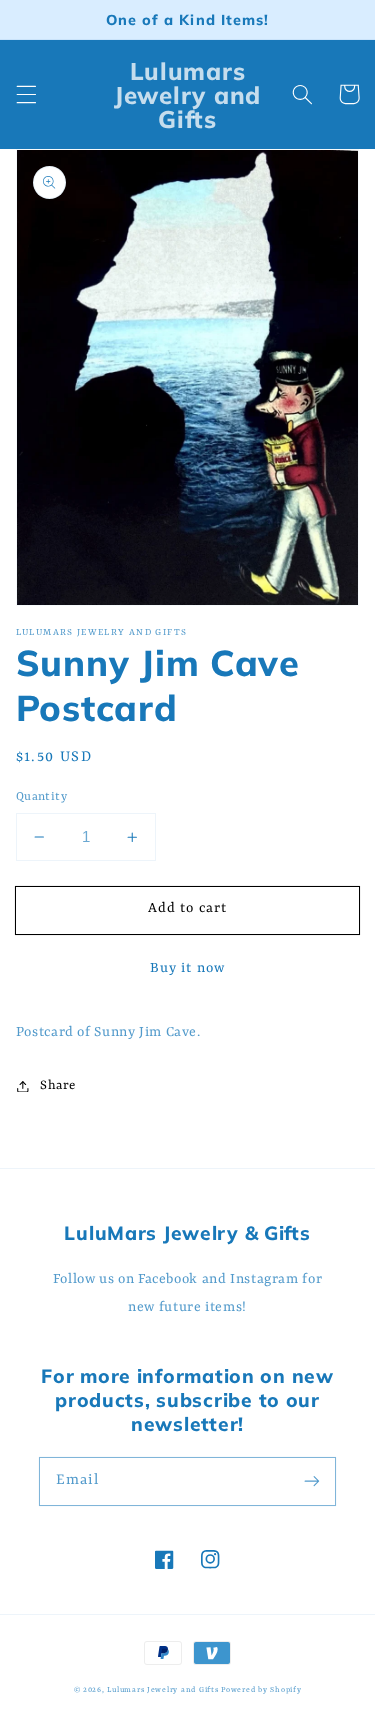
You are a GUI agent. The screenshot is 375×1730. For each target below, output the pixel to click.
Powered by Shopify (261, 1690)
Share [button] (58, 1085)
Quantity (41, 797)
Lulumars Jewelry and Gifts (162, 1690)
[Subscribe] (312, 1481)
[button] (26, 94)
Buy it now (187, 968)
